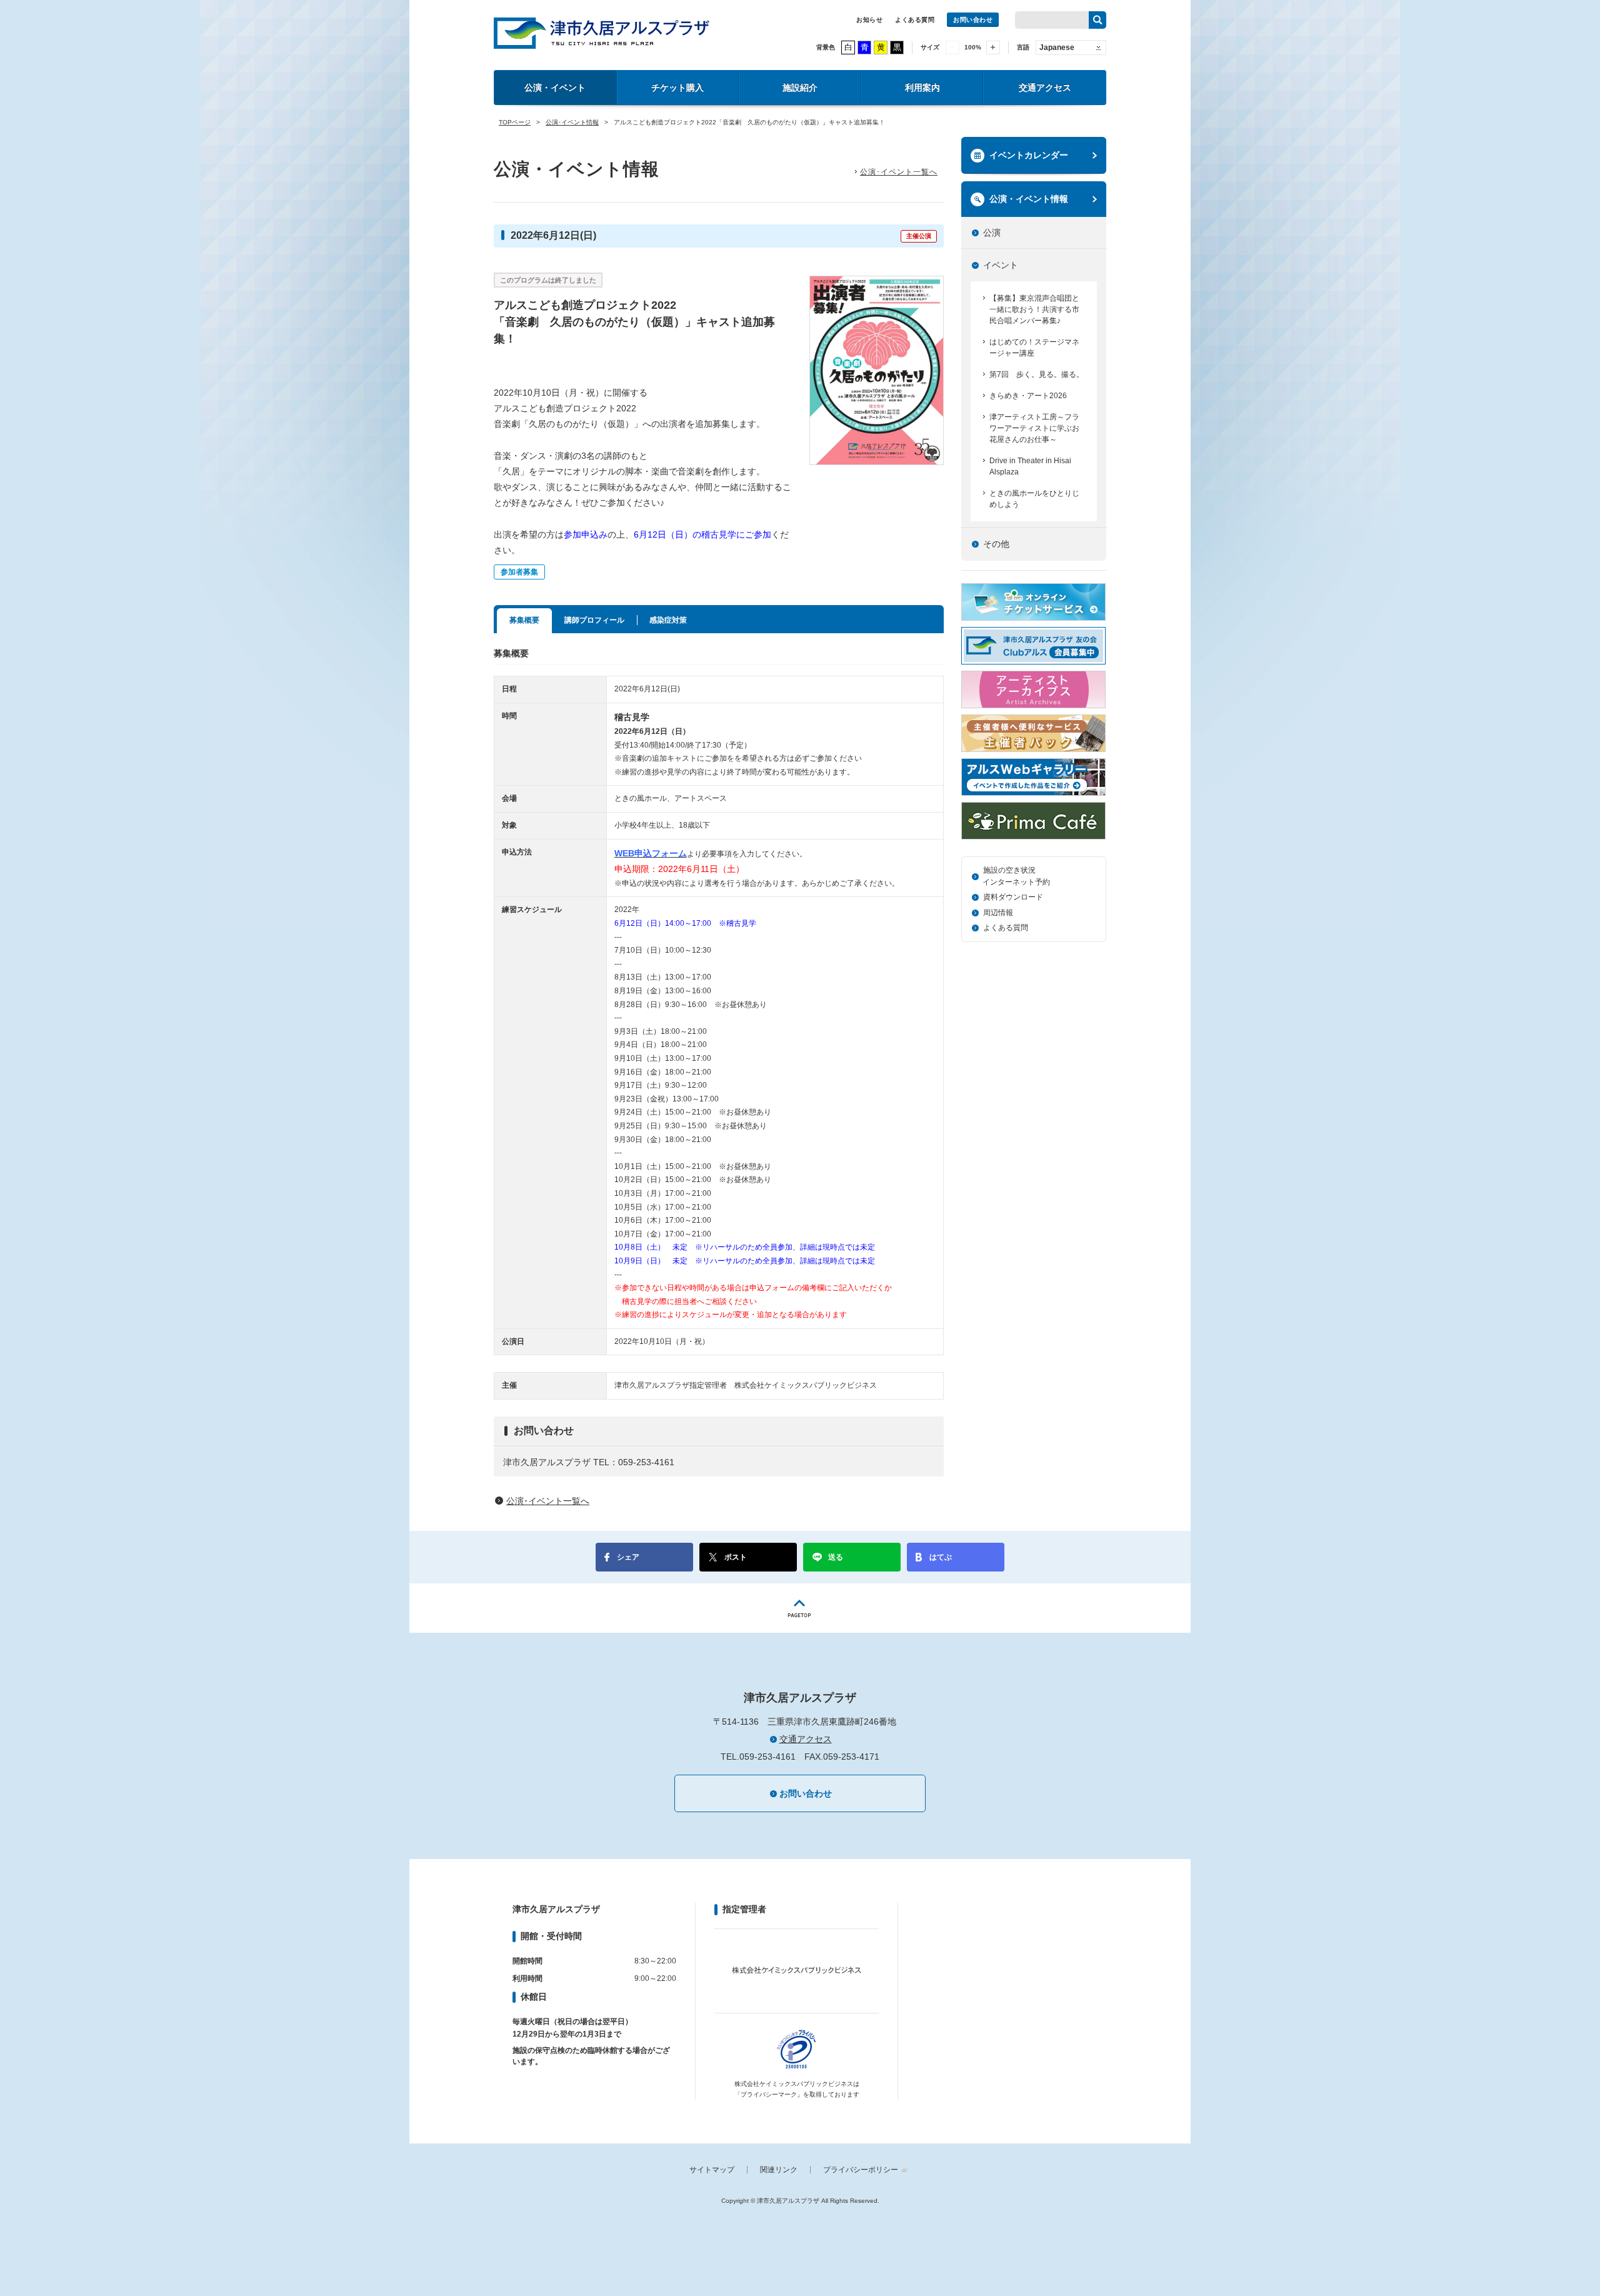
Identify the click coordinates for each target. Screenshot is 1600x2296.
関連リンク (779, 2170)
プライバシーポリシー (861, 2170)
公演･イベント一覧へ (899, 172)
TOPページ (515, 122)
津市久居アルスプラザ (602, 33)
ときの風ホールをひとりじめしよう (1034, 499)
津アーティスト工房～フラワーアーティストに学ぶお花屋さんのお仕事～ (1034, 428)
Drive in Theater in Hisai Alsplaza (1030, 466)
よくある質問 (915, 20)
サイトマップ (712, 2170)
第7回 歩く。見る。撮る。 (1037, 374)
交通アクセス (1045, 88)
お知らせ (869, 20)
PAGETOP (800, 1608)
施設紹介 (800, 88)
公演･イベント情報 (572, 122)
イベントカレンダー (1029, 155)
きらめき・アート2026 (1028, 396)
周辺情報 (998, 913)
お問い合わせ (973, 20)
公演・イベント (555, 88)
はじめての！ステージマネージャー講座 (1034, 348)
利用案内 (922, 88)
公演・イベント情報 (1029, 199)
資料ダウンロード (1013, 897)
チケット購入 (677, 88)
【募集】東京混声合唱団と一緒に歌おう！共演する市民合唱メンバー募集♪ (1034, 309)
